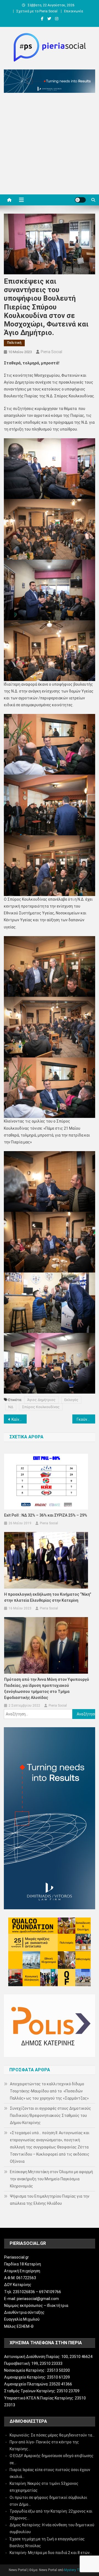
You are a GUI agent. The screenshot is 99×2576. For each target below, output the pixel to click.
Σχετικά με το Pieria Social (37, 11)
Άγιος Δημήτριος (41, 1400)
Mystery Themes (77, 2570)
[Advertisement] (50, 145)
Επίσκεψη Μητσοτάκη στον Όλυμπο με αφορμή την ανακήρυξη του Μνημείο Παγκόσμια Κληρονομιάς (51, 2179)
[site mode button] (80, 200)
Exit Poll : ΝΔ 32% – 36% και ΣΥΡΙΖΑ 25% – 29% (46, 1515)
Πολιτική (14, 343)
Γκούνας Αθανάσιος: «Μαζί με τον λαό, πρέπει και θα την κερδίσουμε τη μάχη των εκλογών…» (86, 1419)
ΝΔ (11, 1407)
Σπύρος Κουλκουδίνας (41, 1407)
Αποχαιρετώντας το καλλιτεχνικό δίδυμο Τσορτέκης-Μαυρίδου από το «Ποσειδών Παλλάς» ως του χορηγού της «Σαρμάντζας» (49, 2091)
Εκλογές (71, 1400)
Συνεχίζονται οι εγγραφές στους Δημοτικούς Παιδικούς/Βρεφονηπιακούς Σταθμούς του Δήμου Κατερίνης (50, 2115)
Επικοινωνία (74, 11)
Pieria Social (51, 352)
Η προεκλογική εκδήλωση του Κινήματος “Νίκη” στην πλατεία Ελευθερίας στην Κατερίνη (48, 1597)
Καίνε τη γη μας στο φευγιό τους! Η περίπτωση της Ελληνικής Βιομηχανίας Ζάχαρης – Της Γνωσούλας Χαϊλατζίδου (19, 1419)
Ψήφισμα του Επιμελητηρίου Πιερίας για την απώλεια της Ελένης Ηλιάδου (50, 2200)
